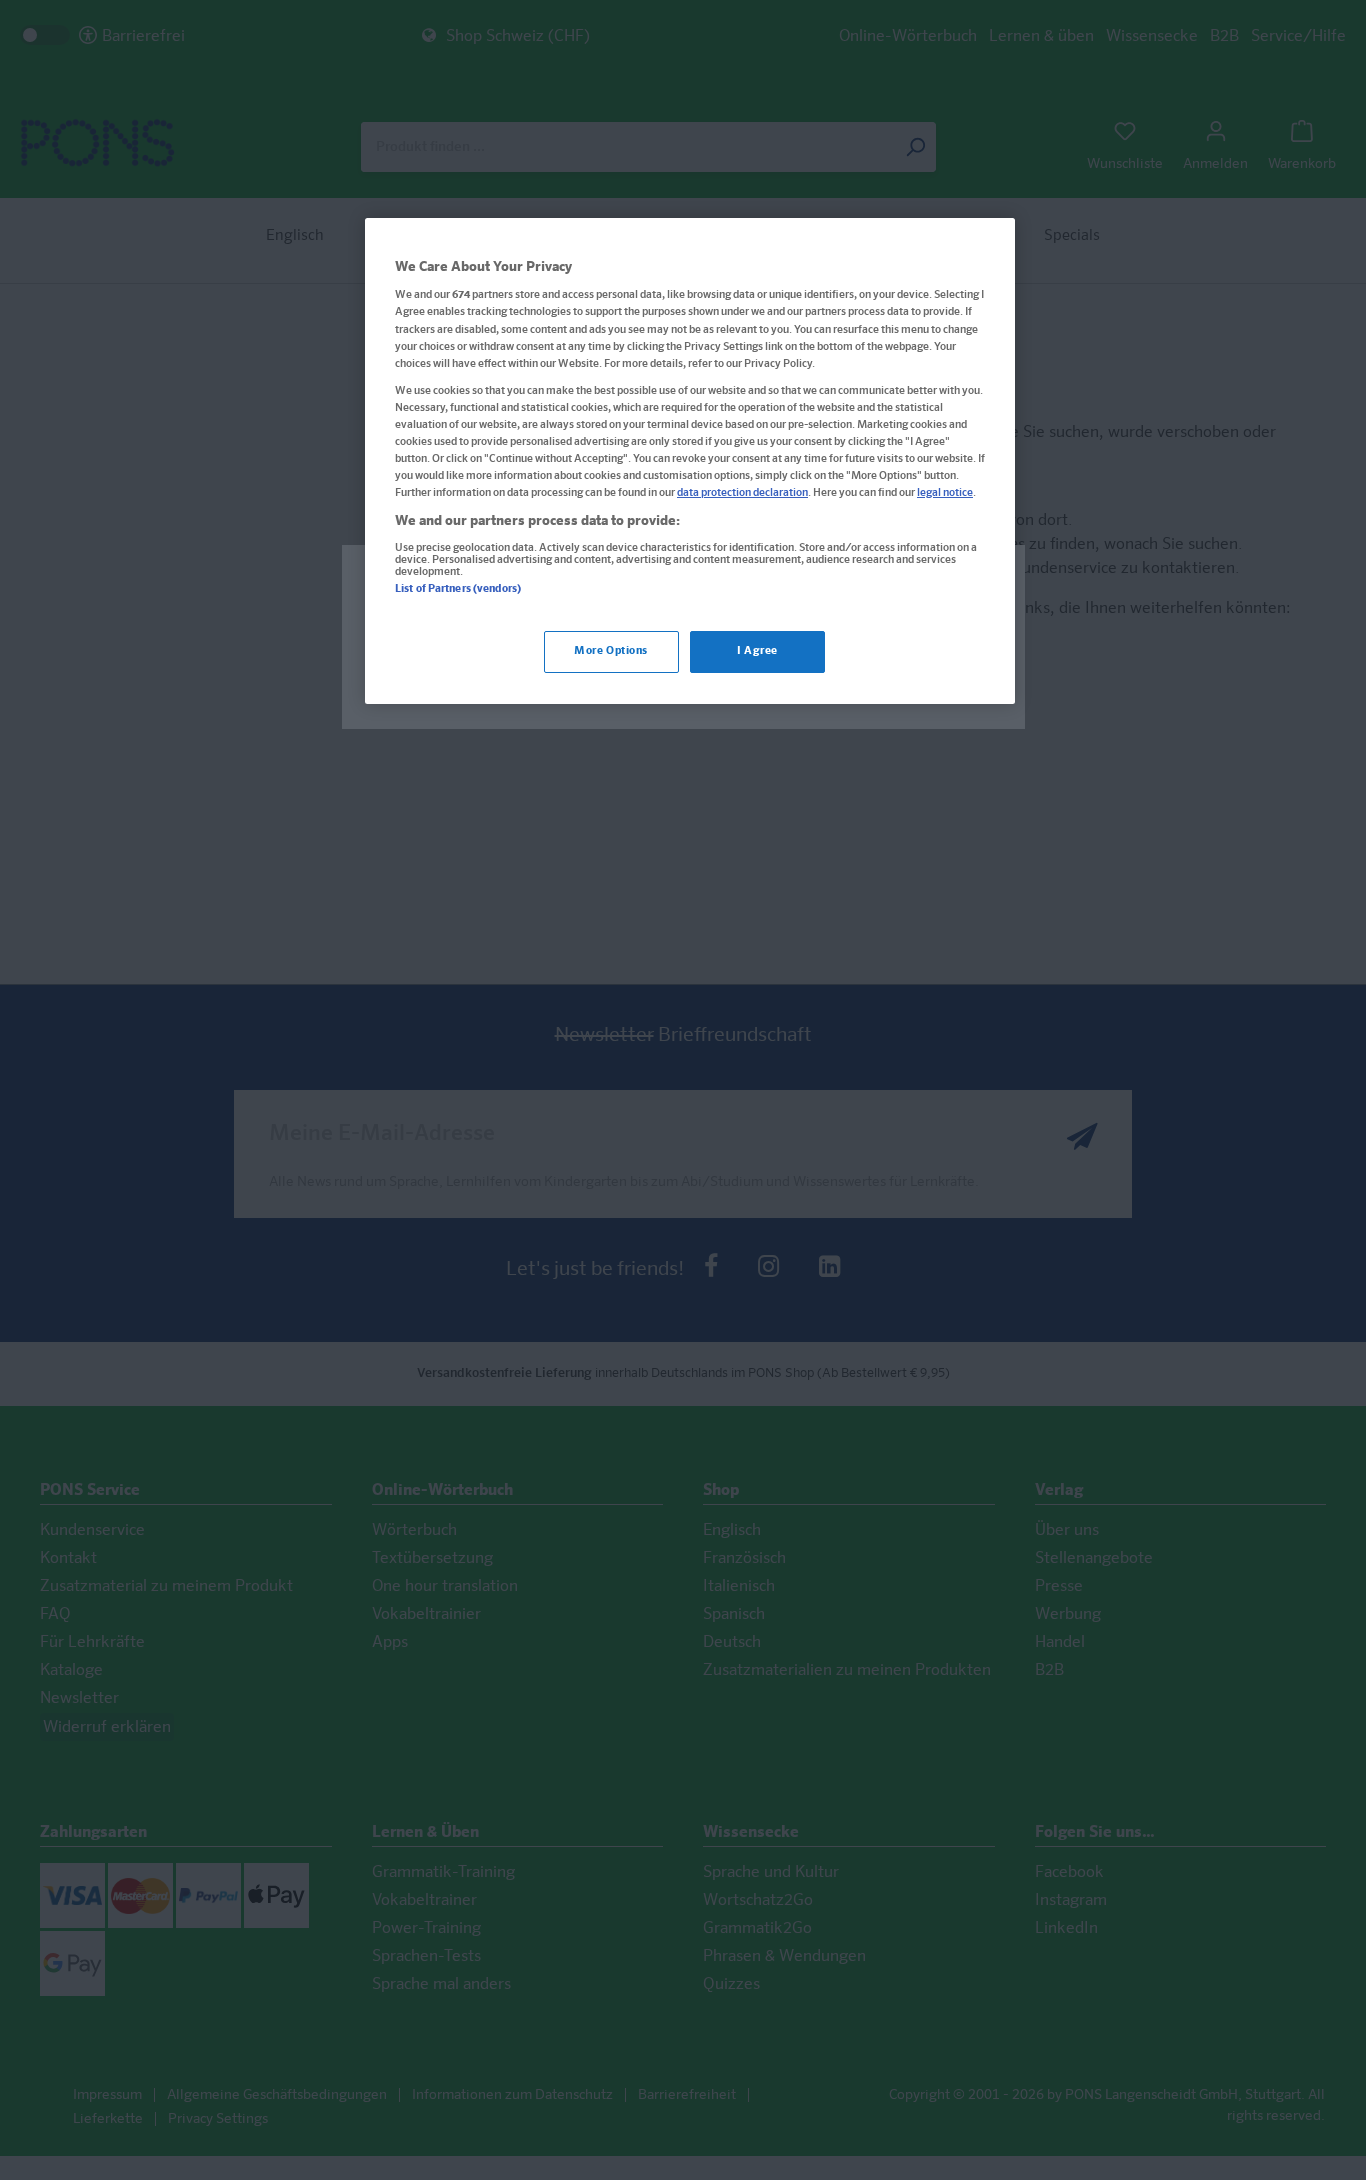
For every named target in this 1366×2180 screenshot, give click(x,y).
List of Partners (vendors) (458, 589)
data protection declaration (742, 493)
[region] (690, 461)
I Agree (757, 651)
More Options (611, 651)
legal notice (945, 493)
